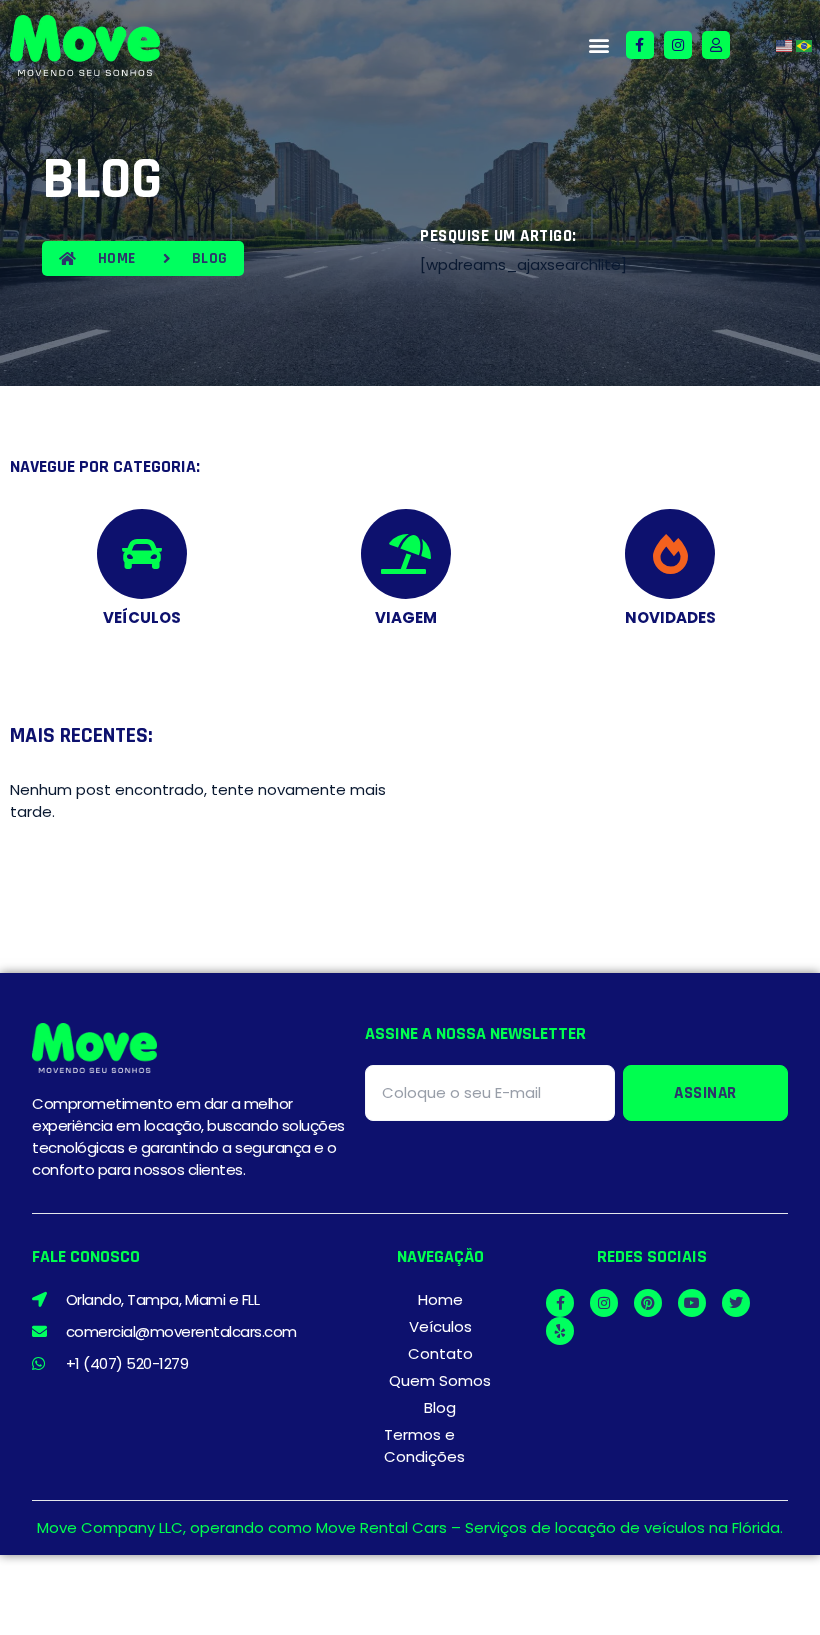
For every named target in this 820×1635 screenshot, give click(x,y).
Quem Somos (440, 1380)
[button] (598, 45)
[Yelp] (560, 1331)
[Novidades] (670, 554)
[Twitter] (736, 1303)
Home (440, 1299)
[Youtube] (692, 1303)
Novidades (670, 617)
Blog (440, 1407)
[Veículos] (142, 554)
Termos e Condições (424, 1445)
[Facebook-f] (640, 45)
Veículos (142, 617)
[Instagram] (678, 45)
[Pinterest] (648, 1303)
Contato (440, 1353)
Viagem (406, 617)
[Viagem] (406, 554)
